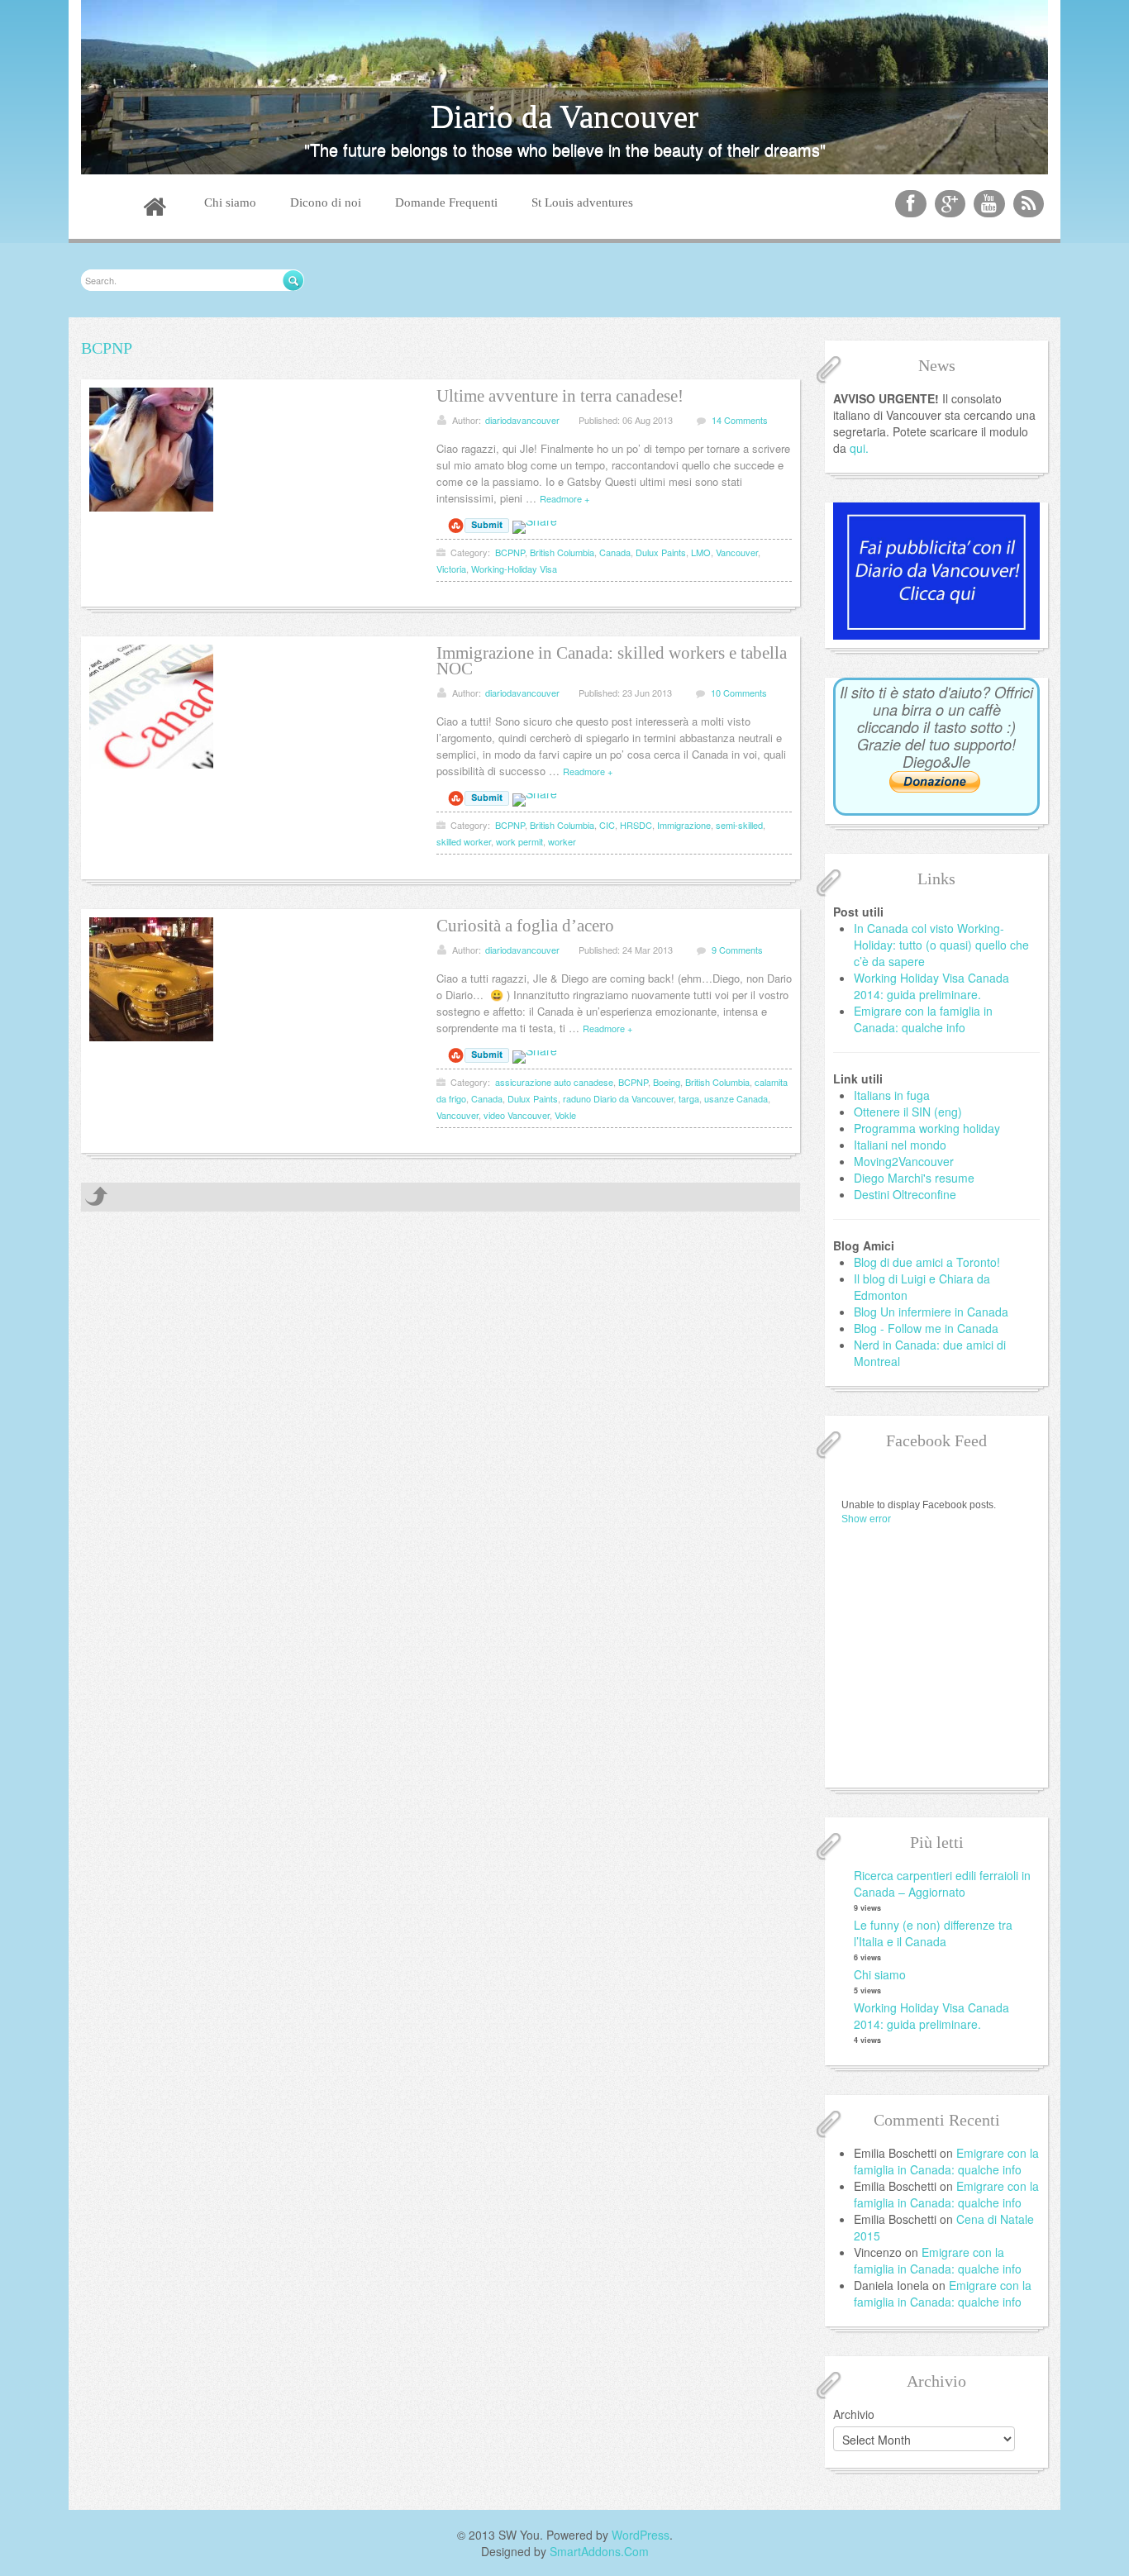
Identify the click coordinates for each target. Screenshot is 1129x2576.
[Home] (155, 209)
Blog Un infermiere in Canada (931, 1312)
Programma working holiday (927, 1128)
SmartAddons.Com (599, 2551)
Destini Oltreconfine (905, 1194)
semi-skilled (739, 825)
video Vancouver (517, 1115)
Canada (615, 552)
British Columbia (562, 552)
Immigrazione (684, 825)
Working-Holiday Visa (514, 569)
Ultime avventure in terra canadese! (560, 396)
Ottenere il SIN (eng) (908, 1112)
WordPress (641, 2535)
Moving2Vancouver (904, 1161)
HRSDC (636, 825)
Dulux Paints (661, 552)
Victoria (451, 569)
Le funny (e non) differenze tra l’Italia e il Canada (933, 1933)
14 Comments (740, 420)
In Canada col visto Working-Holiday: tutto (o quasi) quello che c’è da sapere (941, 945)
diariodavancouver (522, 420)
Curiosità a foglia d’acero (525, 926)
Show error (866, 1519)
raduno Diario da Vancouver (618, 1098)
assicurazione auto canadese (554, 1082)
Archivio (854, 2414)
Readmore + (564, 498)
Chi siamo (880, 1974)
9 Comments (737, 950)
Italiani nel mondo (900, 1145)
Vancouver (737, 552)
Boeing (667, 1082)
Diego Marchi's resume (914, 1178)
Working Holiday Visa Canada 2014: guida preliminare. (931, 986)
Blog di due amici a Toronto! (927, 1262)
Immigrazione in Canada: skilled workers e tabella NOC (612, 661)
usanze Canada (736, 1098)
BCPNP (510, 552)
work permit (519, 841)
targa (689, 1098)
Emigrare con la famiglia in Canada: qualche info (923, 1019)
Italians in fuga (892, 1095)
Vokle (565, 1115)
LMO (701, 552)
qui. (859, 448)
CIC (607, 825)
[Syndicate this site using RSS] (1029, 204)
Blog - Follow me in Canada (926, 1328)
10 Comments (739, 693)
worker (562, 841)
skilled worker (464, 841)
